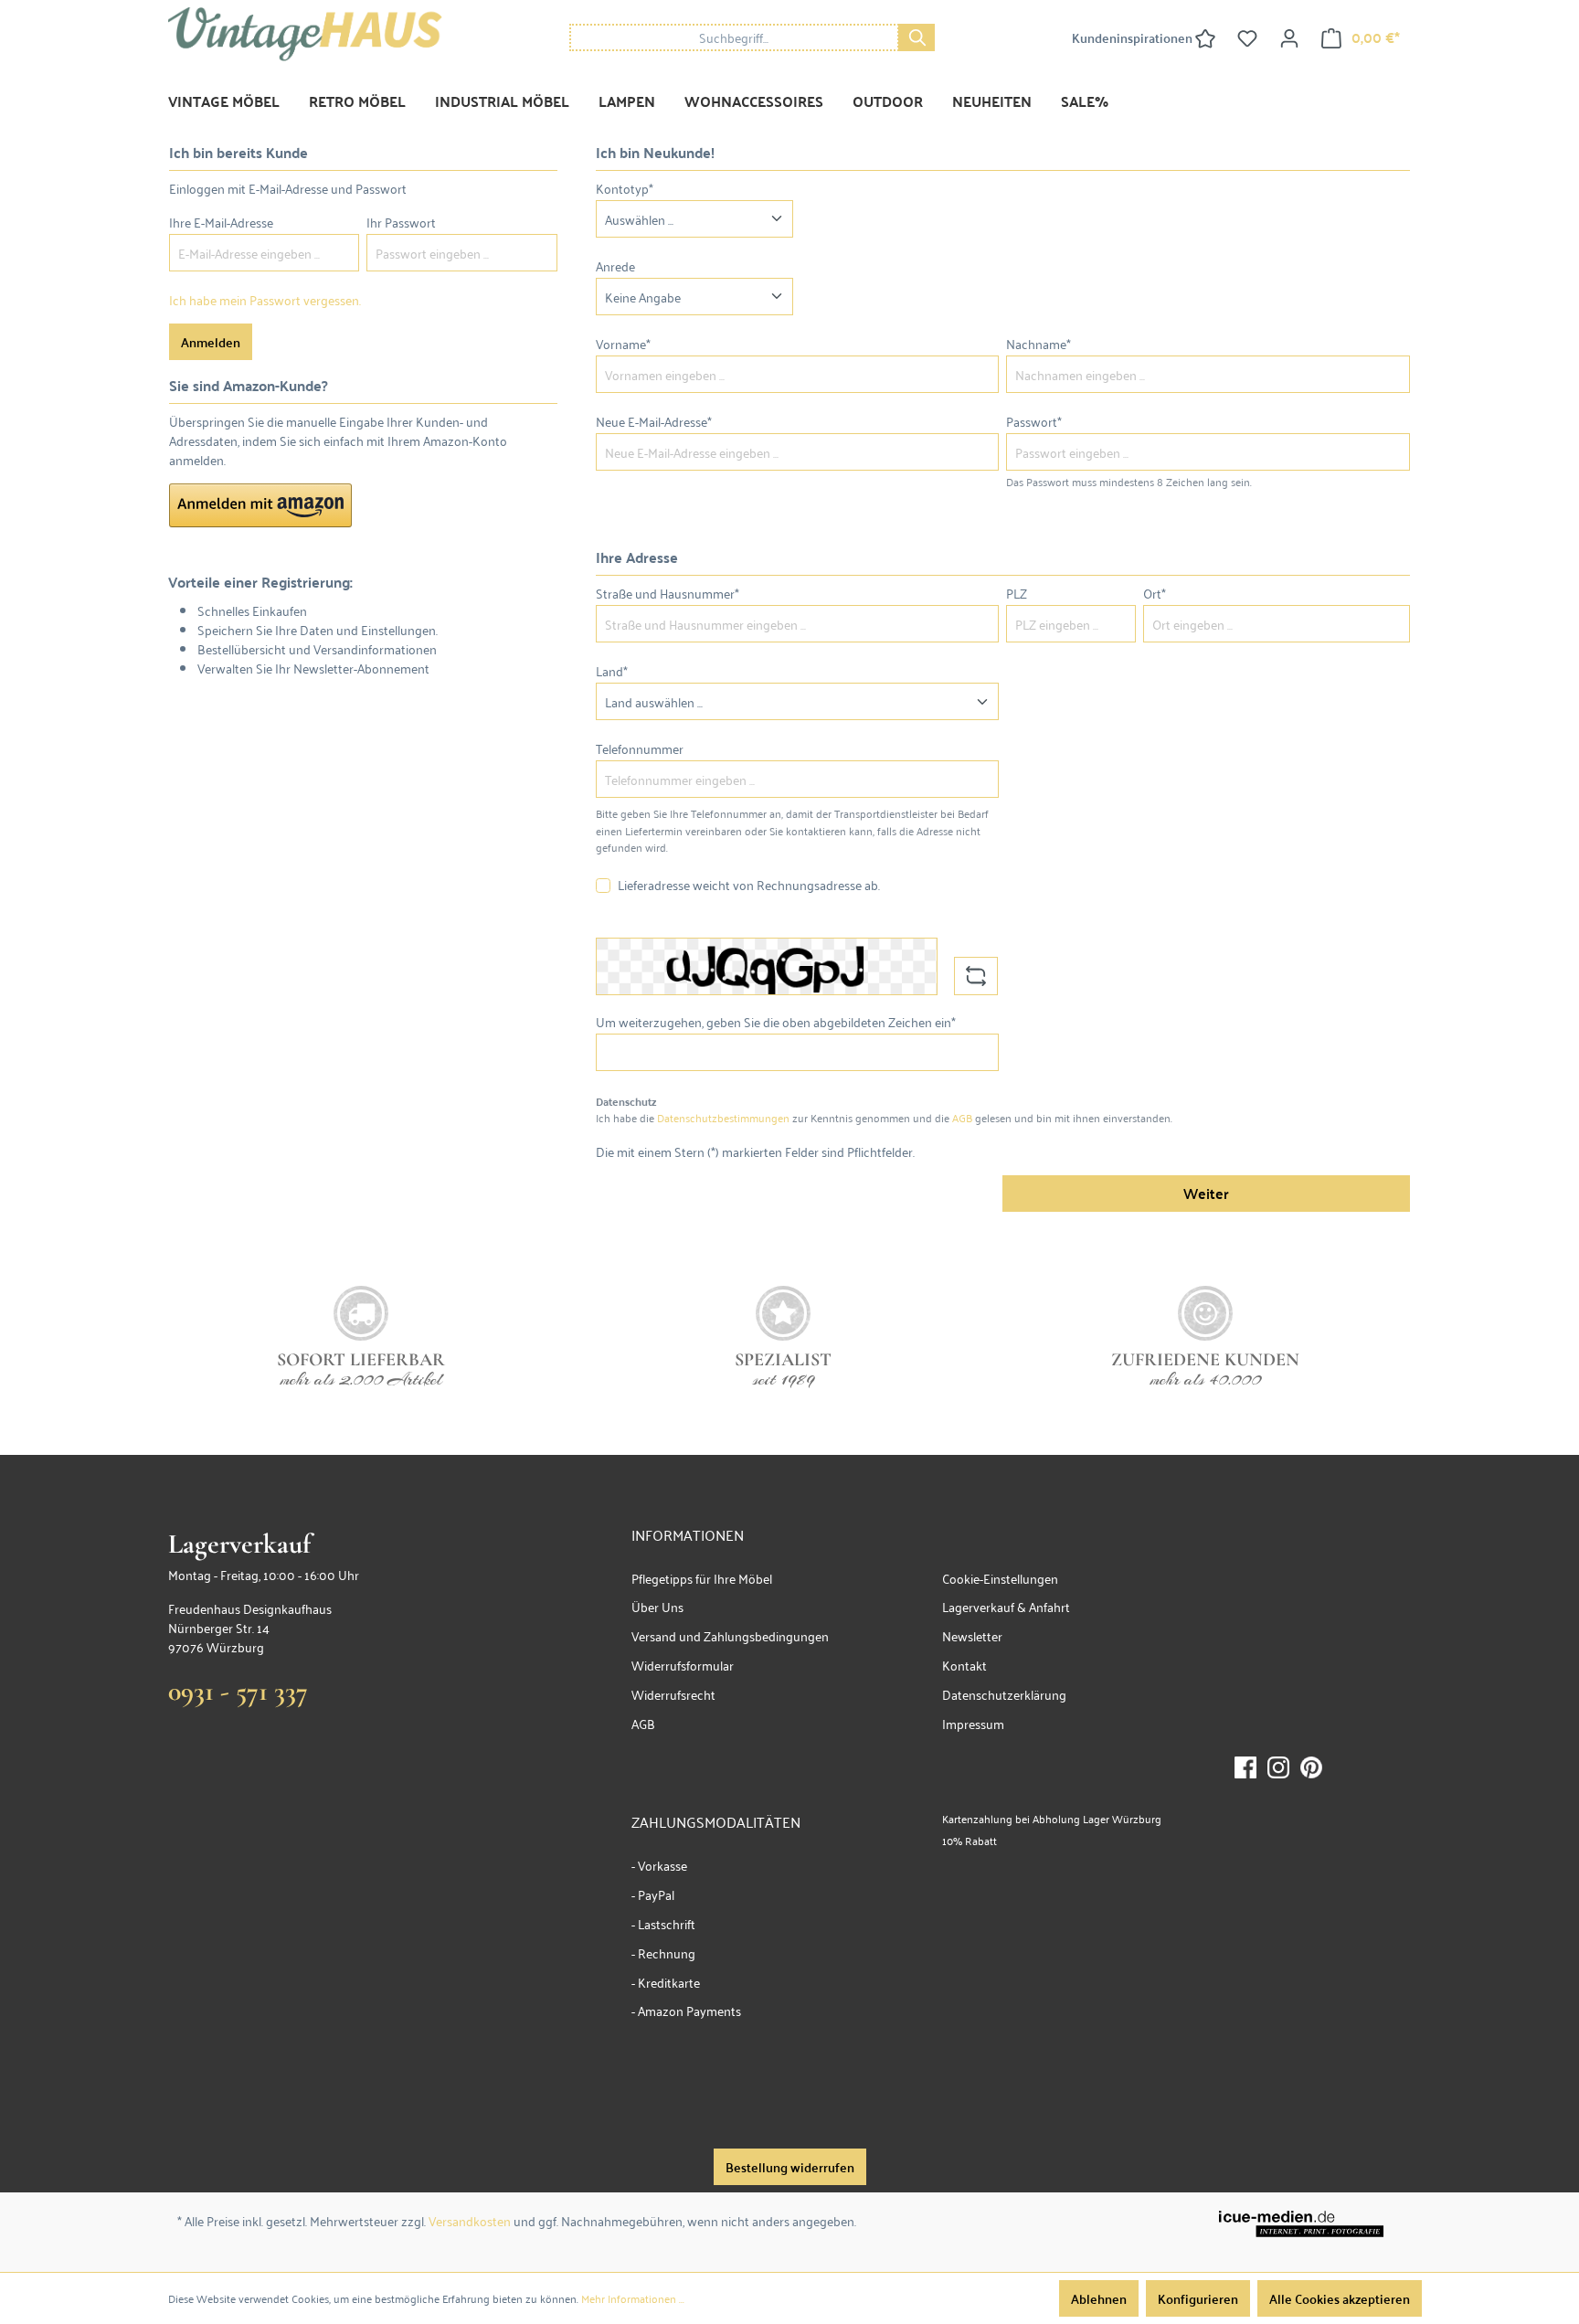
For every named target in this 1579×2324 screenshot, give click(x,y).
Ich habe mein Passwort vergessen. (265, 299)
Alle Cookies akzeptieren (1340, 2298)
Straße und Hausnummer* (668, 593)
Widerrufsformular (683, 1665)
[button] (260, 505)
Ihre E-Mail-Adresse (221, 222)
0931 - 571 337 (238, 1691)
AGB (962, 1117)
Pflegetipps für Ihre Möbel (702, 1578)
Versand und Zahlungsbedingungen (730, 1635)
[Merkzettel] (1247, 37)
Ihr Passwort (401, 222)
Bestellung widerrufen (790, 2167)
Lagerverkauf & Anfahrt (1006, 1606)
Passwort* (1034, 421)
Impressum (973, 1723)
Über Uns (657, 1606)
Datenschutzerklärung (1004, 1694)
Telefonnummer (640, 748)
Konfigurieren (1198, 2298)
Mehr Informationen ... (633, 2298)
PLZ (1017, 593)
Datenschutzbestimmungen (723, 1117)
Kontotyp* (625, 188)
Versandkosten (470, 2220)
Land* (612, 670)
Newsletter (972, 1635)
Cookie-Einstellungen (1000, 1578)
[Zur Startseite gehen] (305, 34)
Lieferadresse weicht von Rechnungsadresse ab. (749, 884)
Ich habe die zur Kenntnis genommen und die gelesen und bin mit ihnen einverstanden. (884, 1118)
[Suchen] (917, 37)
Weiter (1206, 1193)
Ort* (1155, 593)
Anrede (615, 265)
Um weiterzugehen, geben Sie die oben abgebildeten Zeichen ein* (776, 1021)
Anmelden (211, 342)
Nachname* (1039, 343)
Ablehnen (1099, 2298)
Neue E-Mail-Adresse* (654, 421)
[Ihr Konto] (1289, 37)
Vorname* (623, 343)
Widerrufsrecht (673, 1694)
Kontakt (964, 1665)
